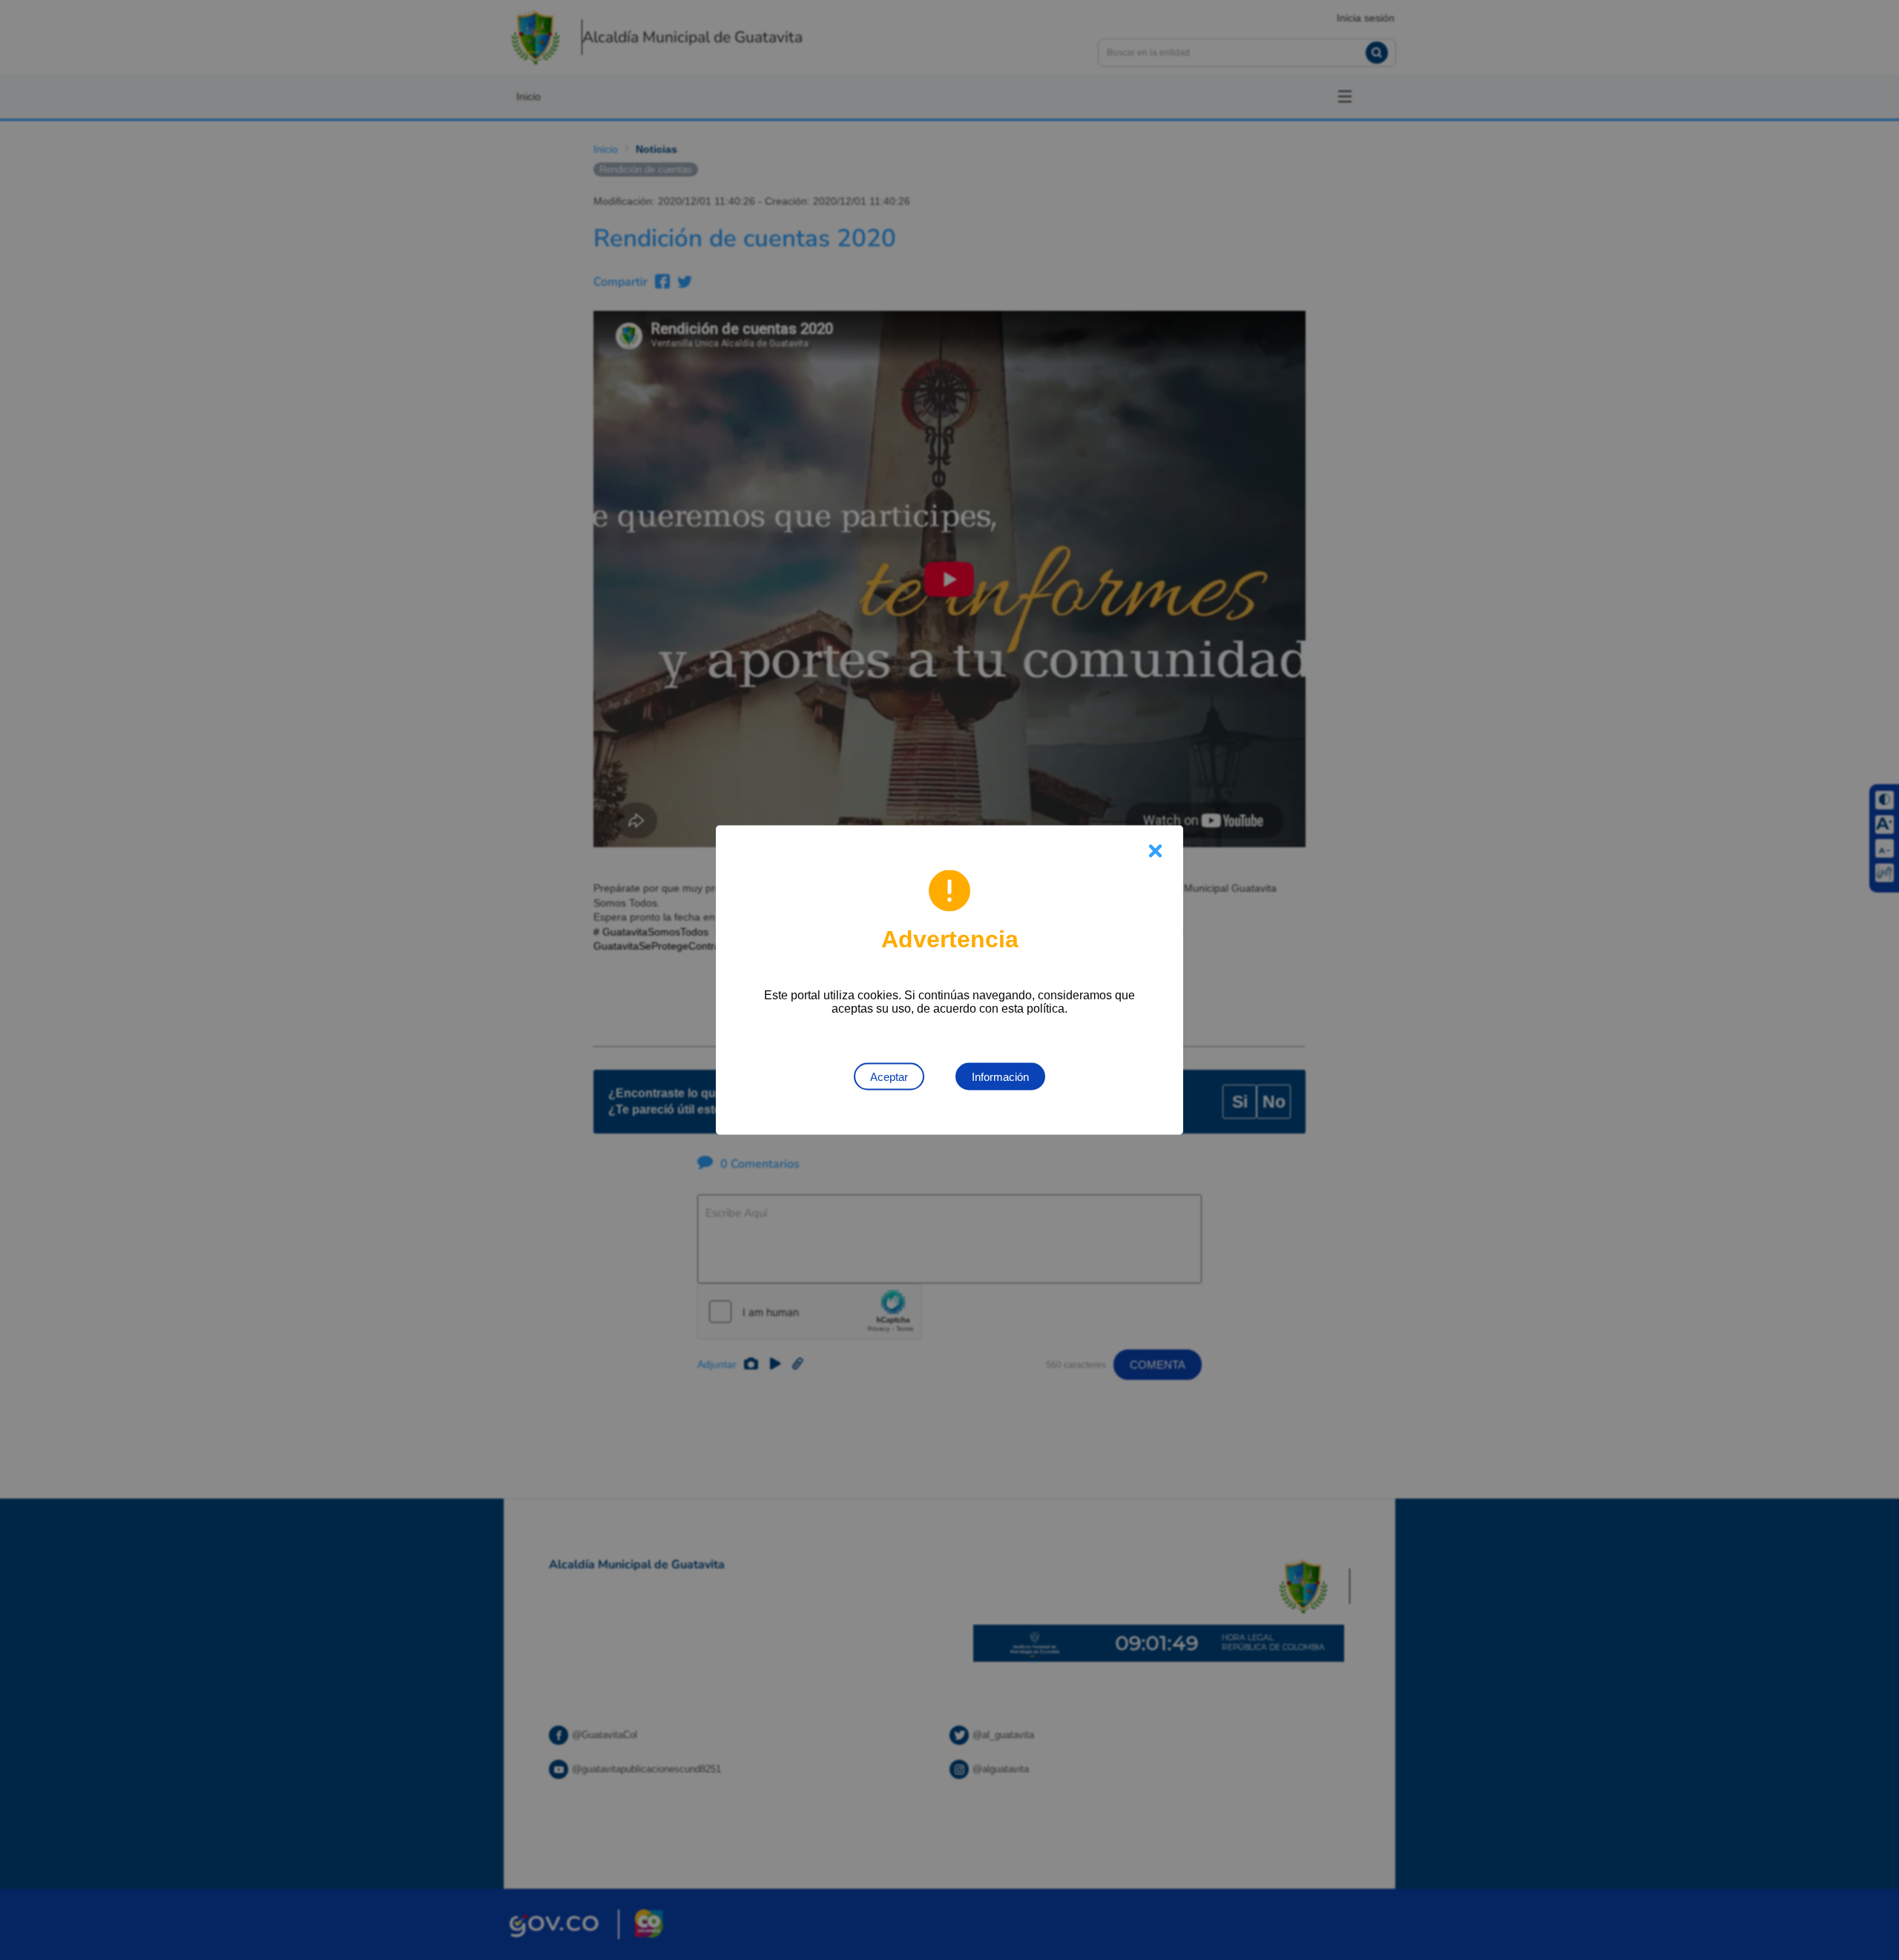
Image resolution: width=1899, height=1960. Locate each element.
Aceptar (889, 1077)
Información (1000, 1077)
